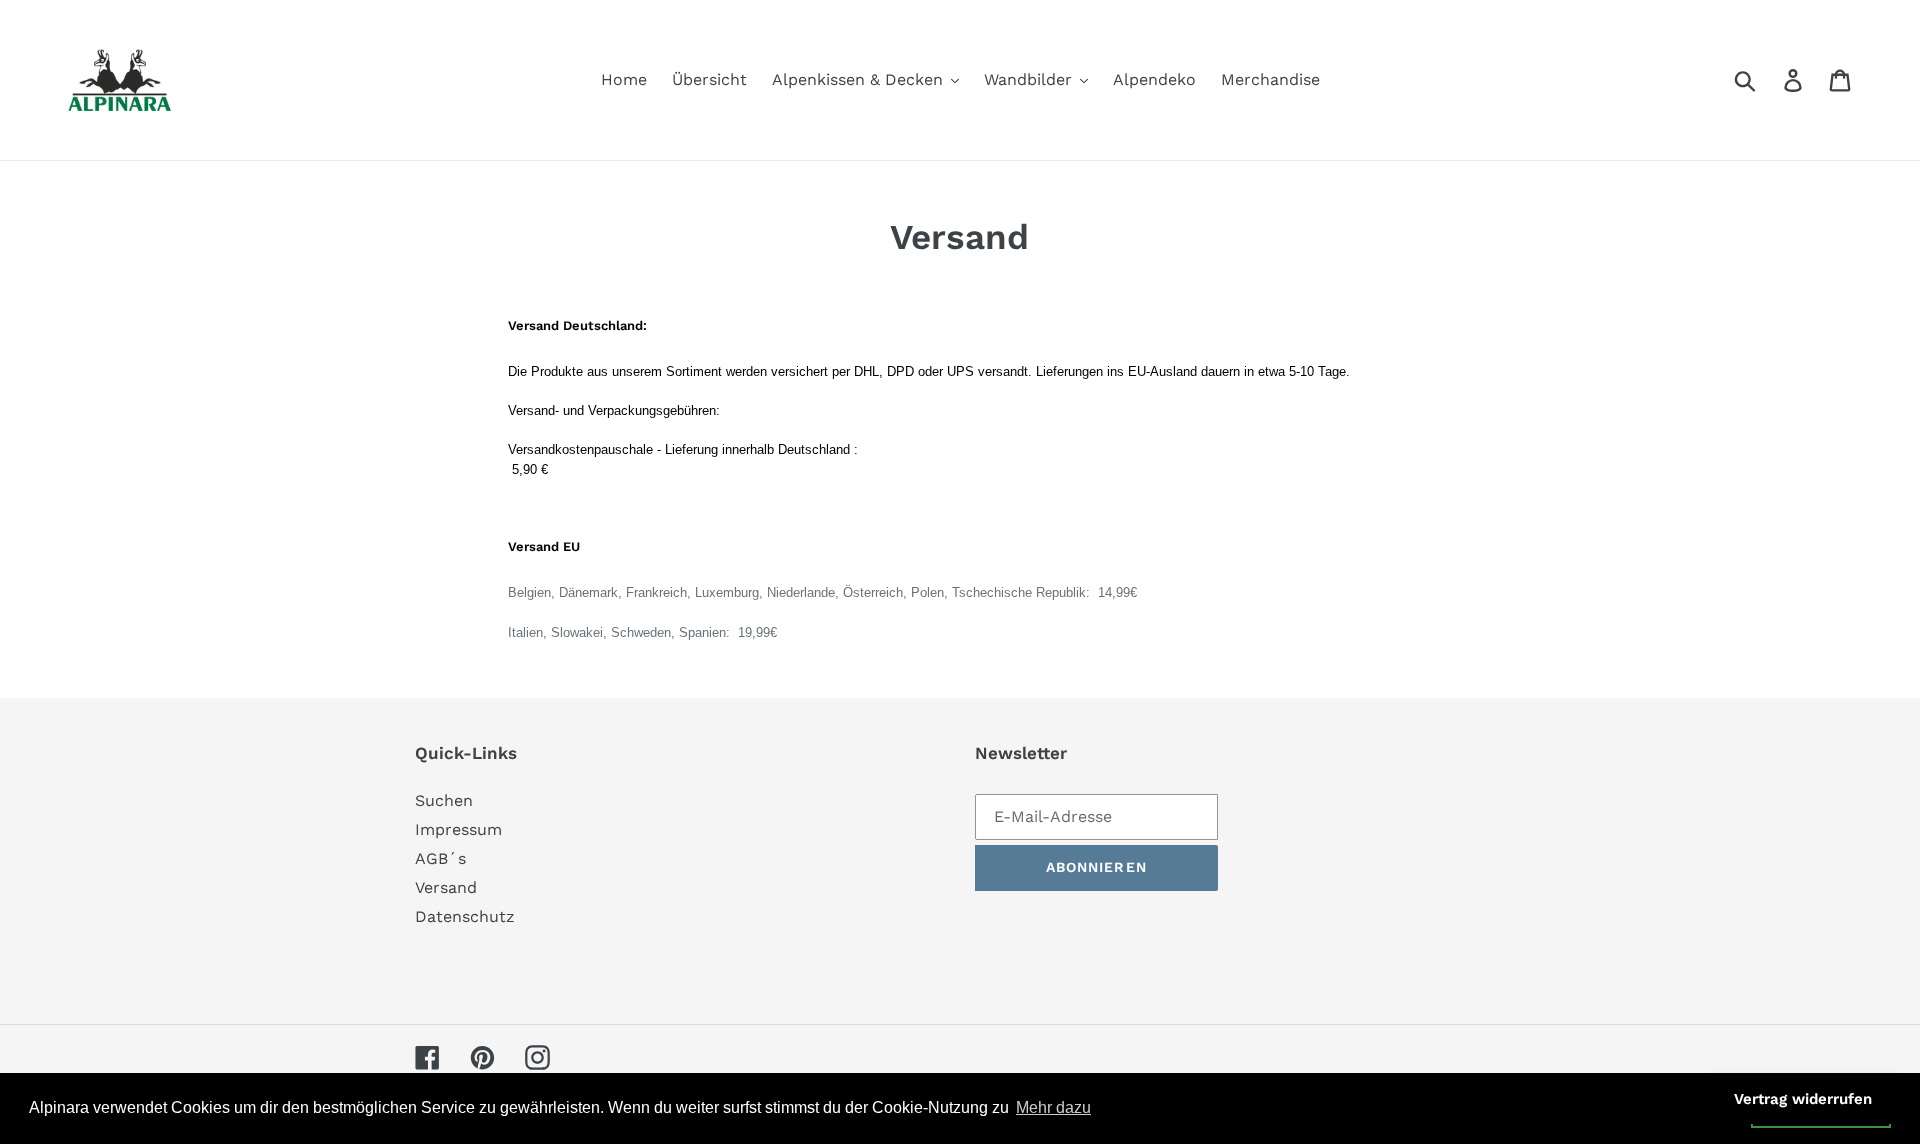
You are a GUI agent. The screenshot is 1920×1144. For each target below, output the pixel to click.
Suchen (444, 800)
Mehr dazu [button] (1053, 1107)
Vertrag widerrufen (1803, 1099)
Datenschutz (465, 916)
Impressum (458, 829)
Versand (446, 887)
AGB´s (440, 858)
